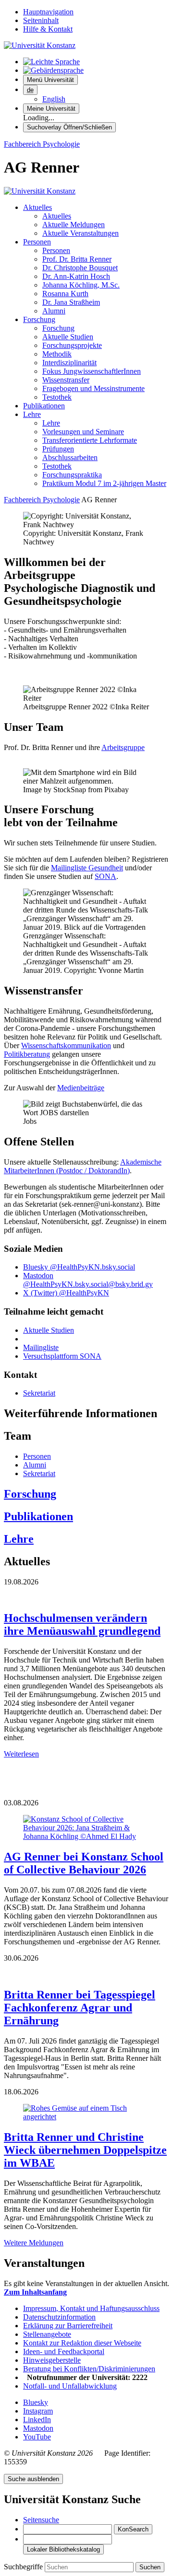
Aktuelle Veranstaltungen (80, 233)
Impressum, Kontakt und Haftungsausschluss (91, 2308)
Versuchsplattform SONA (62, 1356)
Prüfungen (58, 449)
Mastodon (38, 2428)
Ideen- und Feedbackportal (64, 2351)
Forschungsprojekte (72, 345)
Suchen (150, 2567)
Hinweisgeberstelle (52, 2360)
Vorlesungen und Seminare (83, 432)
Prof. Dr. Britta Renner (77, 259)
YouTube (37, 2437)
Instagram (38, 2411)
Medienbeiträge (81, 1088)
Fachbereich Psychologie (42, 144)
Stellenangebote (47, 2334)
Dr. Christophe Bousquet (80, 268)
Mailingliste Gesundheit (87, 868)
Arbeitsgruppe (123, 747)
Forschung (39, 319)
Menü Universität (50, 80)
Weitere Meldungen (34, 2243)
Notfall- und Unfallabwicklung (70, 2386)
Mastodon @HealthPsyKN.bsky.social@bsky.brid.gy (88, 1280)
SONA (105, 876)
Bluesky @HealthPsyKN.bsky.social (79, 1267)
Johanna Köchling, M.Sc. (81, 285)
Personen (37, 242)
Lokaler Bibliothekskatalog (63, 2549)
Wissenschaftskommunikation (66, 1045)
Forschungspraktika (72, 475)
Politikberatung (27, 1054)
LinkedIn (37, 2420)
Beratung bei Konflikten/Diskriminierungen (89, 2369)
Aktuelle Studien (68, 337)
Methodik (57, 354)
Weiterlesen (21, 1754)
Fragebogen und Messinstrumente (93, 388)
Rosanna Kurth (65, 294)
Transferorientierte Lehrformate (90, 440)
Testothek (57, 397)
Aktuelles (37, 207)
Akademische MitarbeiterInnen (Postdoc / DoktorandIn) (83, 1166)
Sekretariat (39, 1393)
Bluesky (36, 2402)
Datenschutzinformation (59, 2317)
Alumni (54, 311)
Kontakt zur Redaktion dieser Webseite (82, 2343)
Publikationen (44, 406)
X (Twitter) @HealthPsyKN (66, 1293)
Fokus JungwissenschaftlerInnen (92, 371)
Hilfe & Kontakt (48, 29)
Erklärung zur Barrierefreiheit (68, 2326)
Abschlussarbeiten (70, 457)
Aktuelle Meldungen (74, 225)
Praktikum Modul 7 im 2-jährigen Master (104, 483)
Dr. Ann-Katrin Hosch (76, 276)
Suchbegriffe (24, 2567)
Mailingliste (41, 1347)
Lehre (32, 414)
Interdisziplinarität (69, 363)
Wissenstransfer (66, 380)
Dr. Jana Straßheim (71, 302)
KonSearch (133, 2529)
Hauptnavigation (48, 12)
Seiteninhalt (41, 20)
